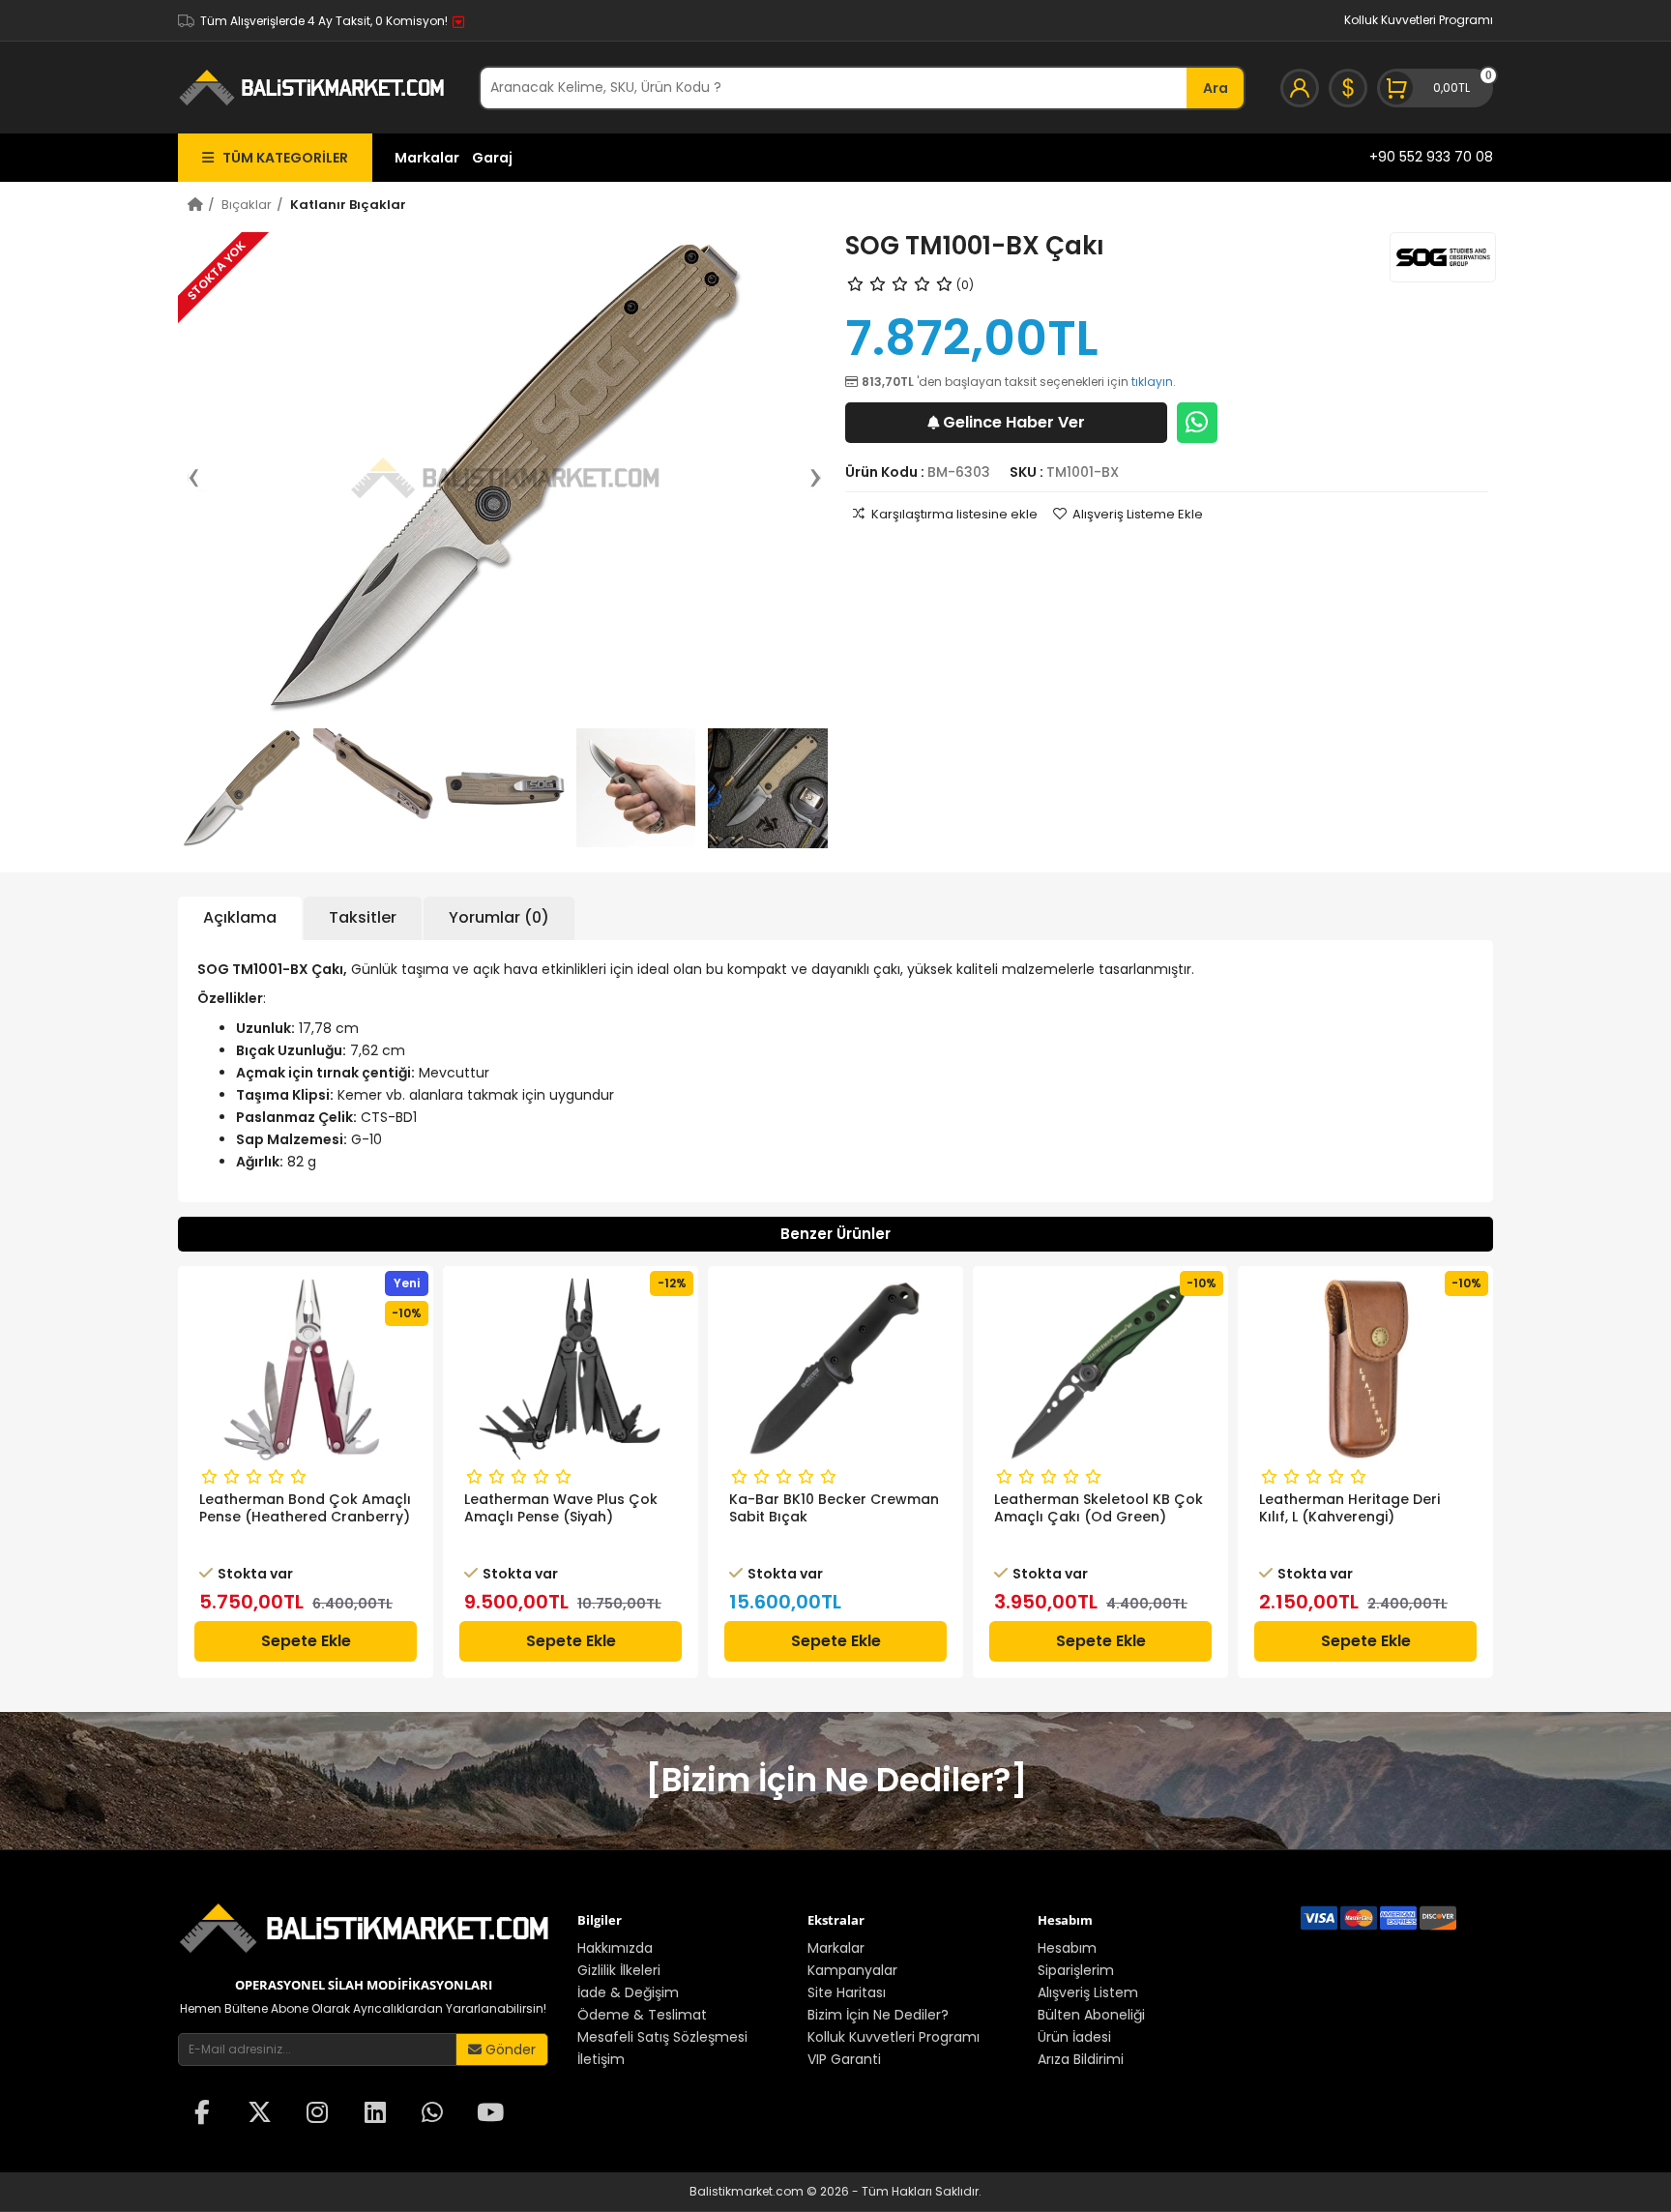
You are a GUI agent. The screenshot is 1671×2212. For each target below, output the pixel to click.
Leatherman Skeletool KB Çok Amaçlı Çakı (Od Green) (1099, 1508)
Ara (1216, 88)
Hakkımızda (615, 1948)
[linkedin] (375, 2114)
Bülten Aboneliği (1091, 2015)
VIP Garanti (844, 2059)
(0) (965, 285)
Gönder (509, 2050)
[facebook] (202, 2114)
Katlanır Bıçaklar (348, 205)
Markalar (427, 158)
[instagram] (317, 2114)
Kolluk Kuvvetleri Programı (1419, 20)
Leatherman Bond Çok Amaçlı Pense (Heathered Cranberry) (305, 1508)
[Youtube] (490, 2114)
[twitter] (260, 2114)
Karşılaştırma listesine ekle (954, 514)
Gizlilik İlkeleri (619, 1970)
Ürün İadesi (1074, 2037)
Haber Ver (1014, 422)
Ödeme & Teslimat (642, 2015)
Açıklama (240, 917)
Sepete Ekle (306, 1641)
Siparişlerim (1076, 1970)
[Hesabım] (1300, 88)
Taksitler (363, 917)
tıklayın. (1154, 382)
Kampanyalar (852, 1970)
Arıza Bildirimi (1081, 2059)
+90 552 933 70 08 (1431, 157)
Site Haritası (847, 1992)
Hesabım (1067, 1948)
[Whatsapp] (1197, 423)
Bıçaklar (247, 205)
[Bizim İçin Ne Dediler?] (836, 1780)
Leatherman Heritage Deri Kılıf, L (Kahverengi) (1349, 1508)
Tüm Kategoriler (281, 158)
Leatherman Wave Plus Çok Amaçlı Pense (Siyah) (561, 1508)
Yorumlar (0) (499, 917)
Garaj (492, 158)
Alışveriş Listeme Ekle (1138, 514)
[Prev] (203, 478)
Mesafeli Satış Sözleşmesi (662, 2037)
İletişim (601, 2059)
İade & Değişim (628, 1992)
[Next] (806, 478)
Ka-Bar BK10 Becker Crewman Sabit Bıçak (834, 1508)
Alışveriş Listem (1088, 1992)
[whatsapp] (432, 2114)
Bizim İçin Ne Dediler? (878, 2015)
